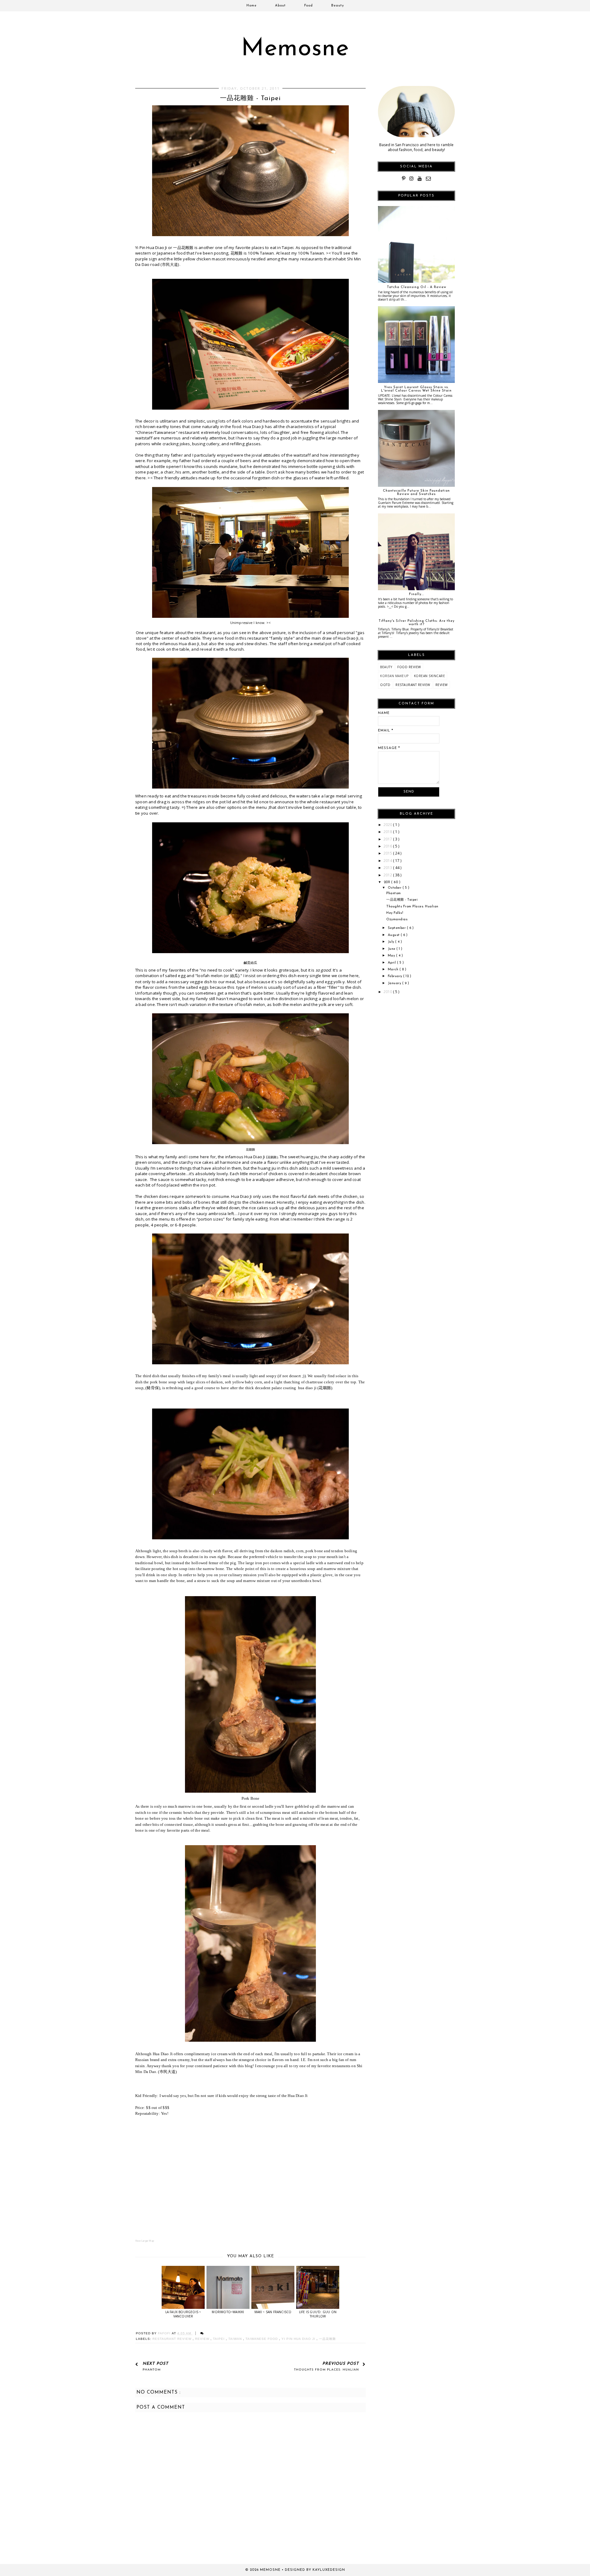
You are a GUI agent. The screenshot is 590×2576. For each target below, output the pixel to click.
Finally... (417, 594)
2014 (388, 861)
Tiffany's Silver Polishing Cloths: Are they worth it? (417, 623)
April (392, 963)
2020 (388, 825)
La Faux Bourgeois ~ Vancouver (183, 2314)
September (397, 928)
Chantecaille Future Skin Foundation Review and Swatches (416, 493)
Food (309, 6)
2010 (388, 992)
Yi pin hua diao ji (299, 2339)
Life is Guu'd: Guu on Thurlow (318, 2314)
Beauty (338, 6)
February (396, 976)
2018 (388, 832)
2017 (388, 839)
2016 (388, 846)
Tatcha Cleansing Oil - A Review (417, 287)
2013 (388, 868)
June (392, 949)
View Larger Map (145, 2241)
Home (252, 6)
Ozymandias (397, 920)
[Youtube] (420, 179)
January (395, 983)
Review (203, 2339)
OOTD (385, 685)
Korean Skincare (430, 676)
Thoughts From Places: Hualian (412, 907)
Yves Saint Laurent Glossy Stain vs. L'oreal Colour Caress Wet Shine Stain (416, 389)
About (280, 6)
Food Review (409, 667)
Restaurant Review (173, 2339)
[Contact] (428, 179)
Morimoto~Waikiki (228, 2312)
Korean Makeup (394, 676)
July (392, 942)
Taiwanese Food (262, 2339)
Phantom (394, 893)
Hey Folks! (395, 913)
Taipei (219, 2339)
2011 (388, 882)
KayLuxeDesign (329, 2570)
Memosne (295, 49)
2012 (388, 875)
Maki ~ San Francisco (273, 2312)
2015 (388, 853)
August (394, 935)
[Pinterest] (404, 179)
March (394, 970)
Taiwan (236, 2339)
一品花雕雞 (327, 2339)
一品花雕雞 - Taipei (402, 900)
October (395, 888)
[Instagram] (411, 179)
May (392, 956)
